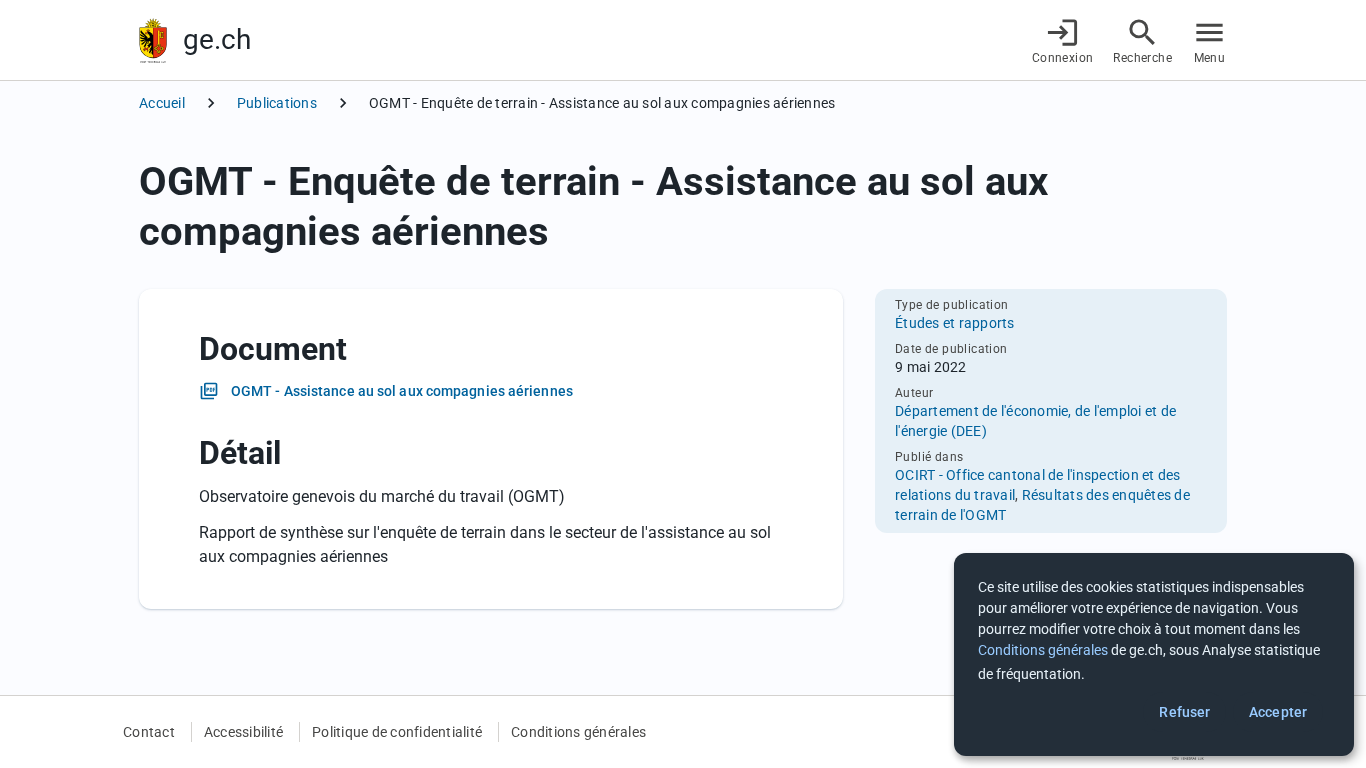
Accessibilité (243, 732)
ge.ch (217, 39)
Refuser (1184, 712)
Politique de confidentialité (397, 732)
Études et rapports (955, 323)
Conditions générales (578, 732)
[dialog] (1154, 654)
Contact (149, 732)
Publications (277, 103)
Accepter (1278, 712)
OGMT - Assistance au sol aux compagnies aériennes (402, 391)
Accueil (162, 103)
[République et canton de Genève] (153, 40)
